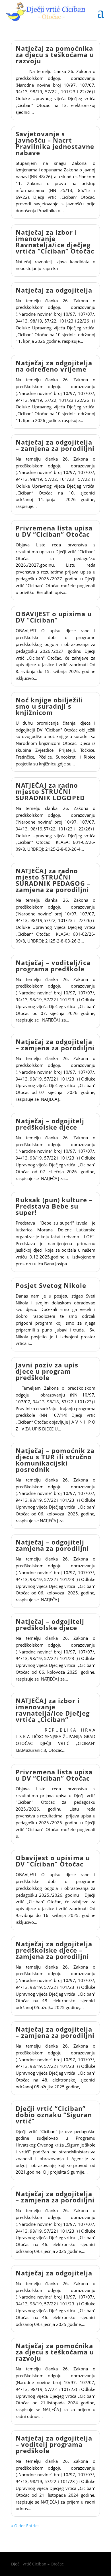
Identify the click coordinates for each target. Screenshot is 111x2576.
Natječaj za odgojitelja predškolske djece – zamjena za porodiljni (54, 1950)
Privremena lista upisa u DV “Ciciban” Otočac (54, 531)
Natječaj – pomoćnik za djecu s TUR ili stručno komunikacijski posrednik (55, 1460)
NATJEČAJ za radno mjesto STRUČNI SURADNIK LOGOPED (50, 791)
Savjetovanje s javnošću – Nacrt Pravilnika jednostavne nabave (55, 143)
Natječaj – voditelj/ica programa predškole (53, 966)
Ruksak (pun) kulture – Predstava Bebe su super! (54, 1206)
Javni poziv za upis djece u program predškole (47, 1371)
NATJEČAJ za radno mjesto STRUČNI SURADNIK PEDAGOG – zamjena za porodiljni (53, 880)
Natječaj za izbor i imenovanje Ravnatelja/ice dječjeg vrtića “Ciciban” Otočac (55, 242)
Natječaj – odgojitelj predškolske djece (50, 1124)
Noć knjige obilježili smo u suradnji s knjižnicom (49, 706)
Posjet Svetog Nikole (51, 1285)
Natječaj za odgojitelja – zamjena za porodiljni (55, 445)
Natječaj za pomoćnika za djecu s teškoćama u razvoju (55, 54)
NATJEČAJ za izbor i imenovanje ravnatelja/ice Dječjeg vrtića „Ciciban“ (53, 1710)
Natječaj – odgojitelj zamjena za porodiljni (52, 1545)
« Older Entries (25, 2526)
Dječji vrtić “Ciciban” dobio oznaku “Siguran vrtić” (54, 2115)
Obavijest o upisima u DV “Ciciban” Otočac (53, 1861)
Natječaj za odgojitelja (54, 290)
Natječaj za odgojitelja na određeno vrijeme (54, 366)
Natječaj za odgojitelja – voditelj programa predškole (54, 2444)
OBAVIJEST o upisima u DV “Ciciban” (54, 617)
